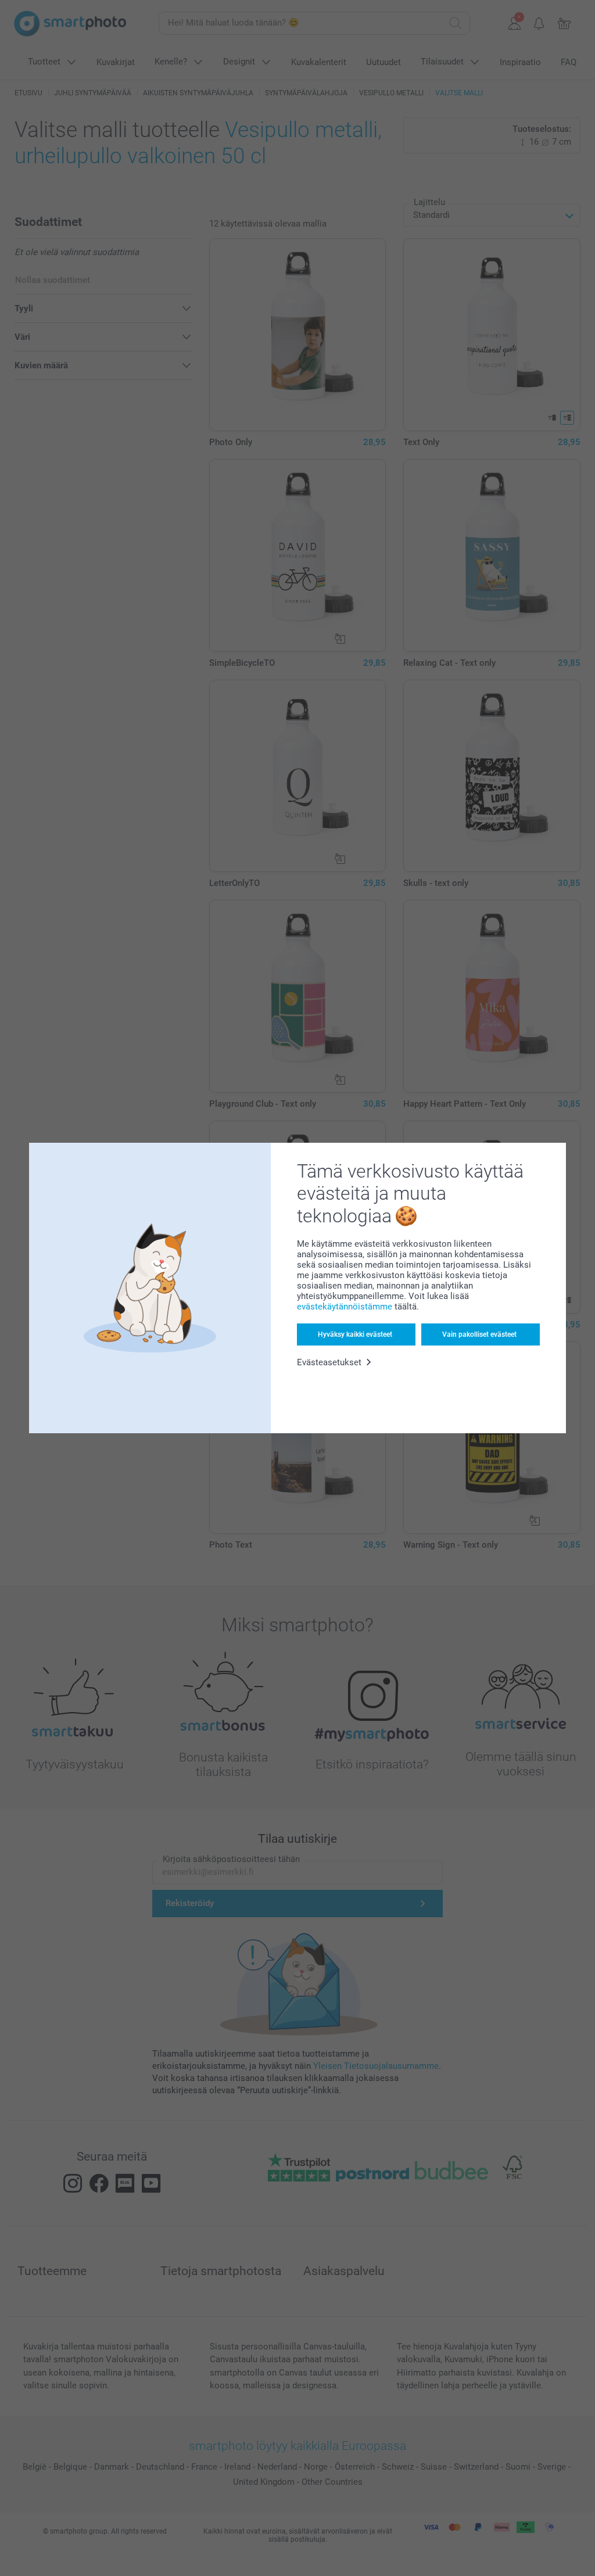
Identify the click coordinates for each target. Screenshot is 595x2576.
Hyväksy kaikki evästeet (355, 1334)
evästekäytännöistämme (345, 1307)
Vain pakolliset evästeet (479, 1334)
